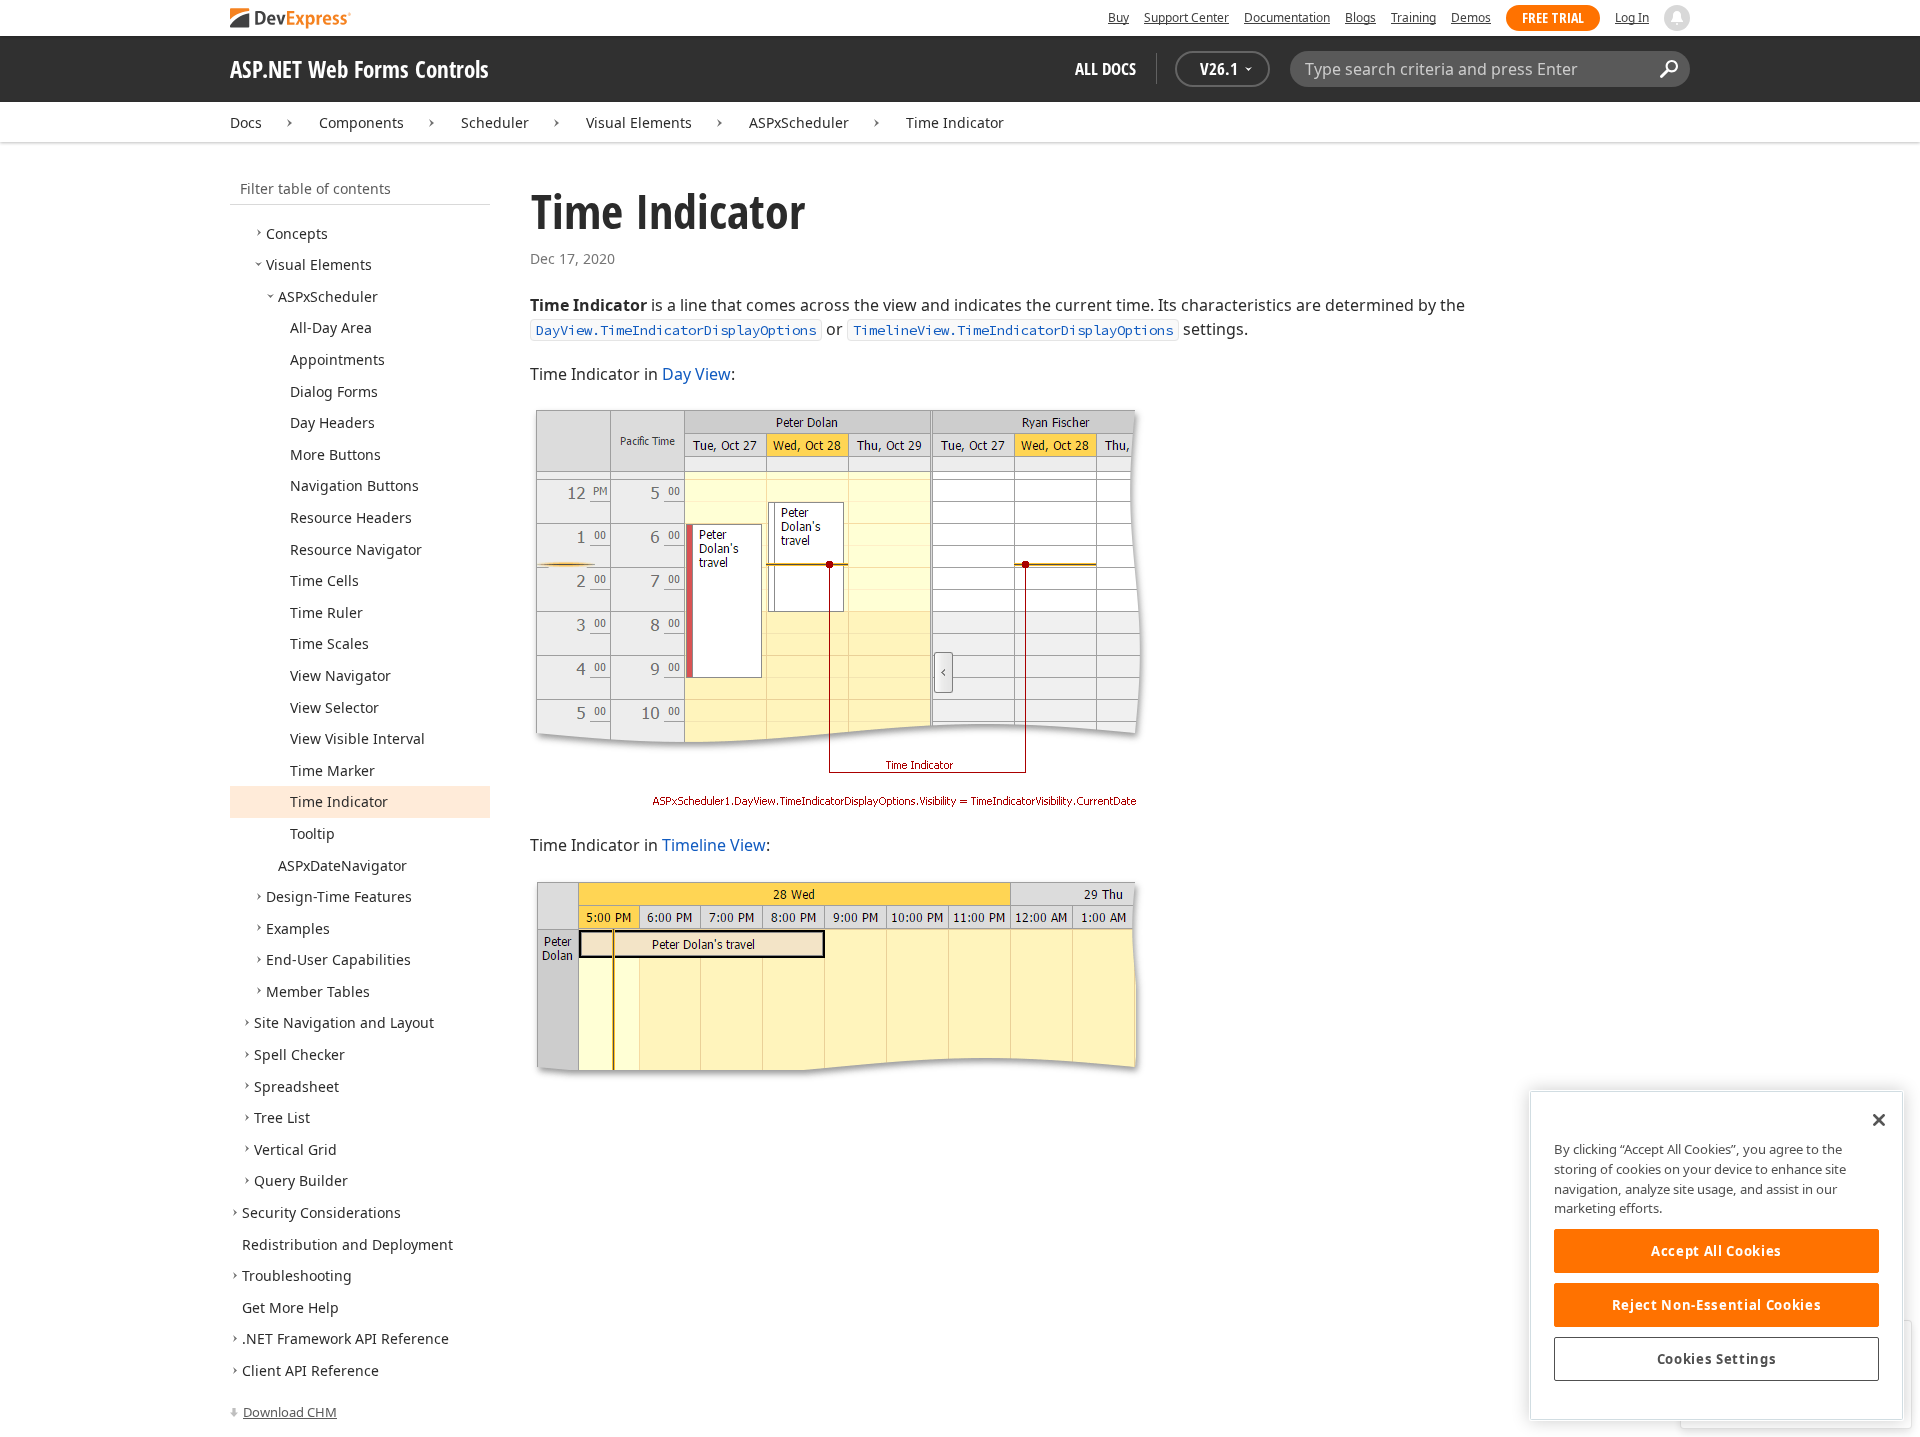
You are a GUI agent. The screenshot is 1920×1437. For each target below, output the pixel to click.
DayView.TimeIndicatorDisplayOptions (676, 330)
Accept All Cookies (1716, 1251)
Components (361, 122)
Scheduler (495, 122)
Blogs (1360, 17)
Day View (696, 374)
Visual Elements (639, 122)
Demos (1471, 17)
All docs (1105, 68)
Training (1413, 17)
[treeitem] (297, 233)
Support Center (1186, 17)
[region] (1716, 1255)
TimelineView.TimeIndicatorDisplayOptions (1013, 330)
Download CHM (290, 1412)
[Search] (1668, 69)
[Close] (1879, 1120)
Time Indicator (955, 122)
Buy (1118, 17)
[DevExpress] (291, 19)
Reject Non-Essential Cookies (1716, 1305)
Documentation (1287, 17)
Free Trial (1553, 17)
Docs (246, 122)
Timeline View (714, 845)
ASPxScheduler (799, 122)
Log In (1632, 17)
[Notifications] (1677, 18)
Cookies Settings (1717, 1359)
